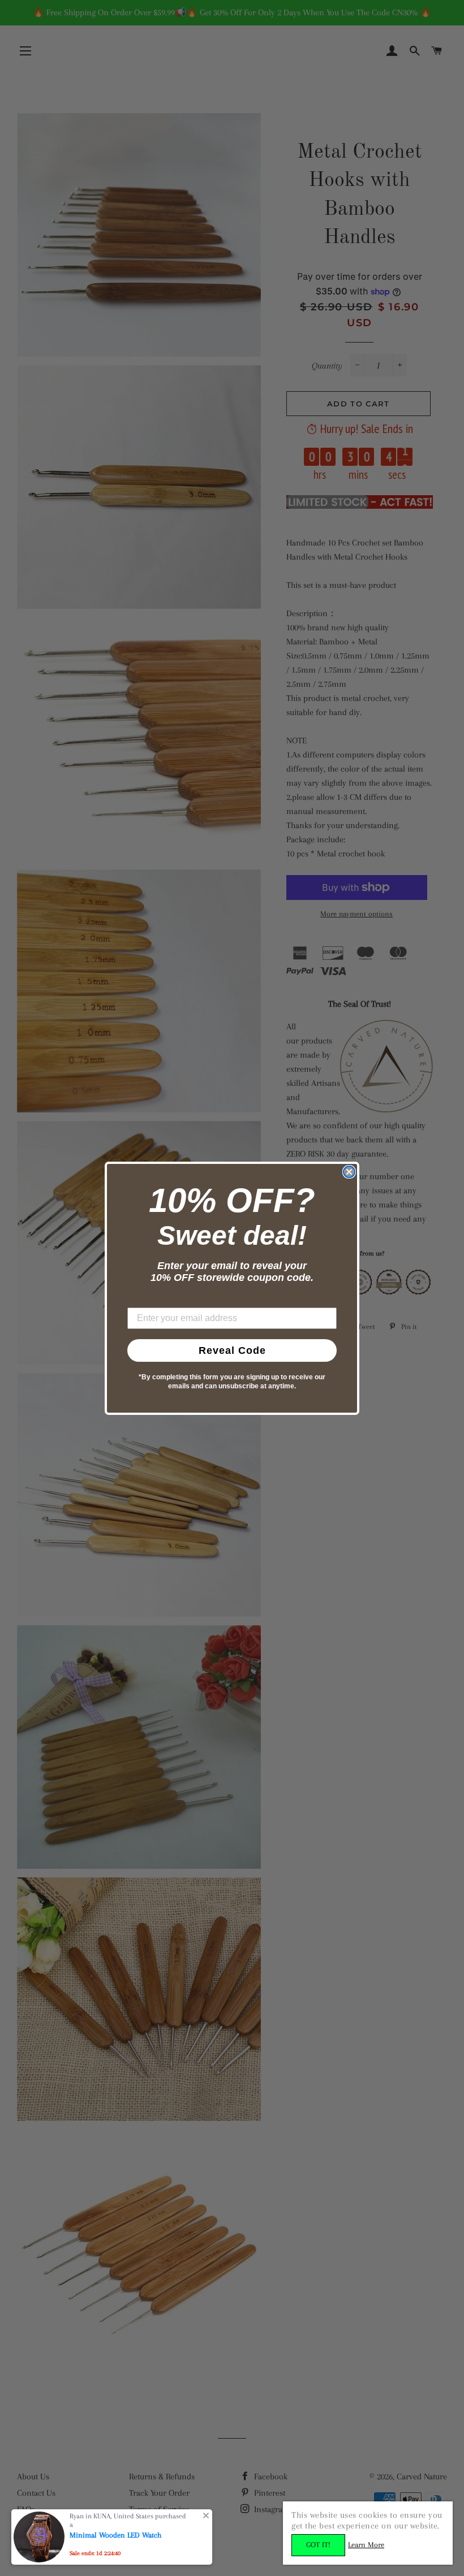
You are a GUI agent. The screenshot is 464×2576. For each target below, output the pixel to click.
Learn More (366, 2545)
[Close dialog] (349, 1172)
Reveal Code (232, 1350)
